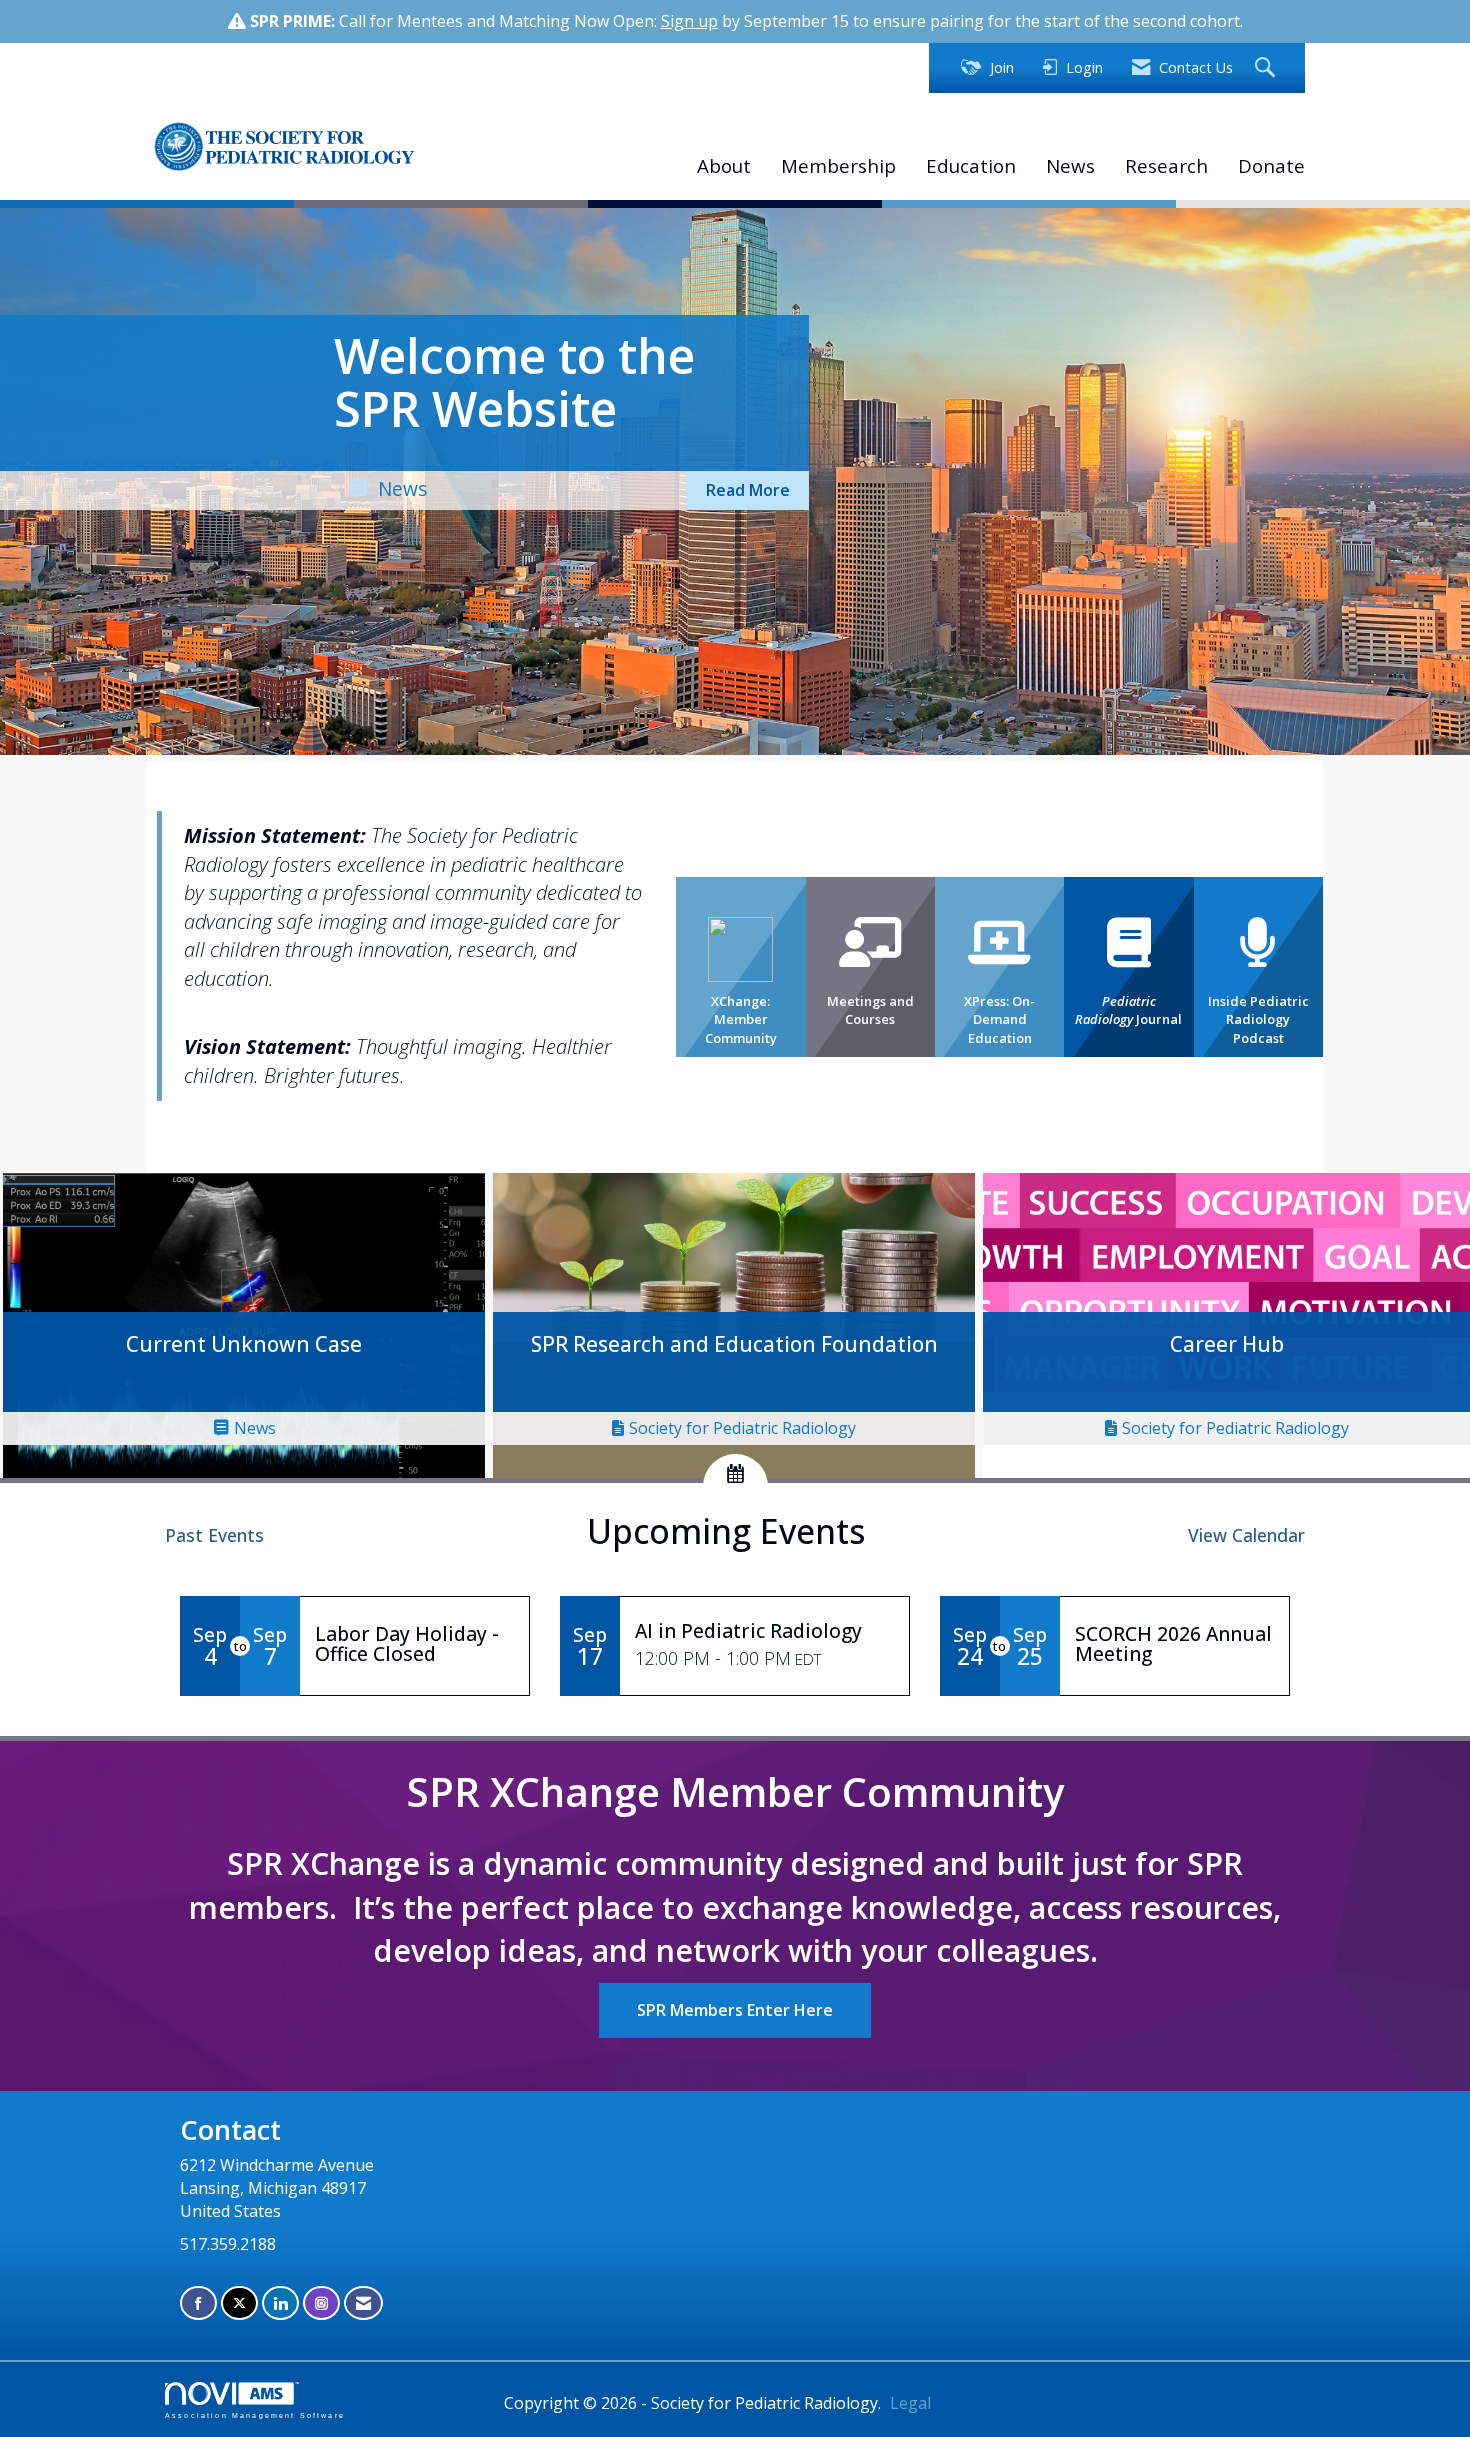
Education (971, 165)
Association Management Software (255, 2415)
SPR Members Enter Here (735, 2010)
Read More (748, 490)
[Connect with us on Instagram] (321, 2303)
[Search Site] (1267, 68)
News (1070, 165)
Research (1166, 165)
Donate (1271, 165)
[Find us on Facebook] (198, 2303)
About (724, 165)
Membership (838, 165)
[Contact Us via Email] (363, 2303)
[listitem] (735, 483)
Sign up (689, 21)
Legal (910, 2403)
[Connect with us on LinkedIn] (280, 2303)
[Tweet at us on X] (239, 2303)
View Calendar (1246, 1535)
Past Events (214, 1535)
